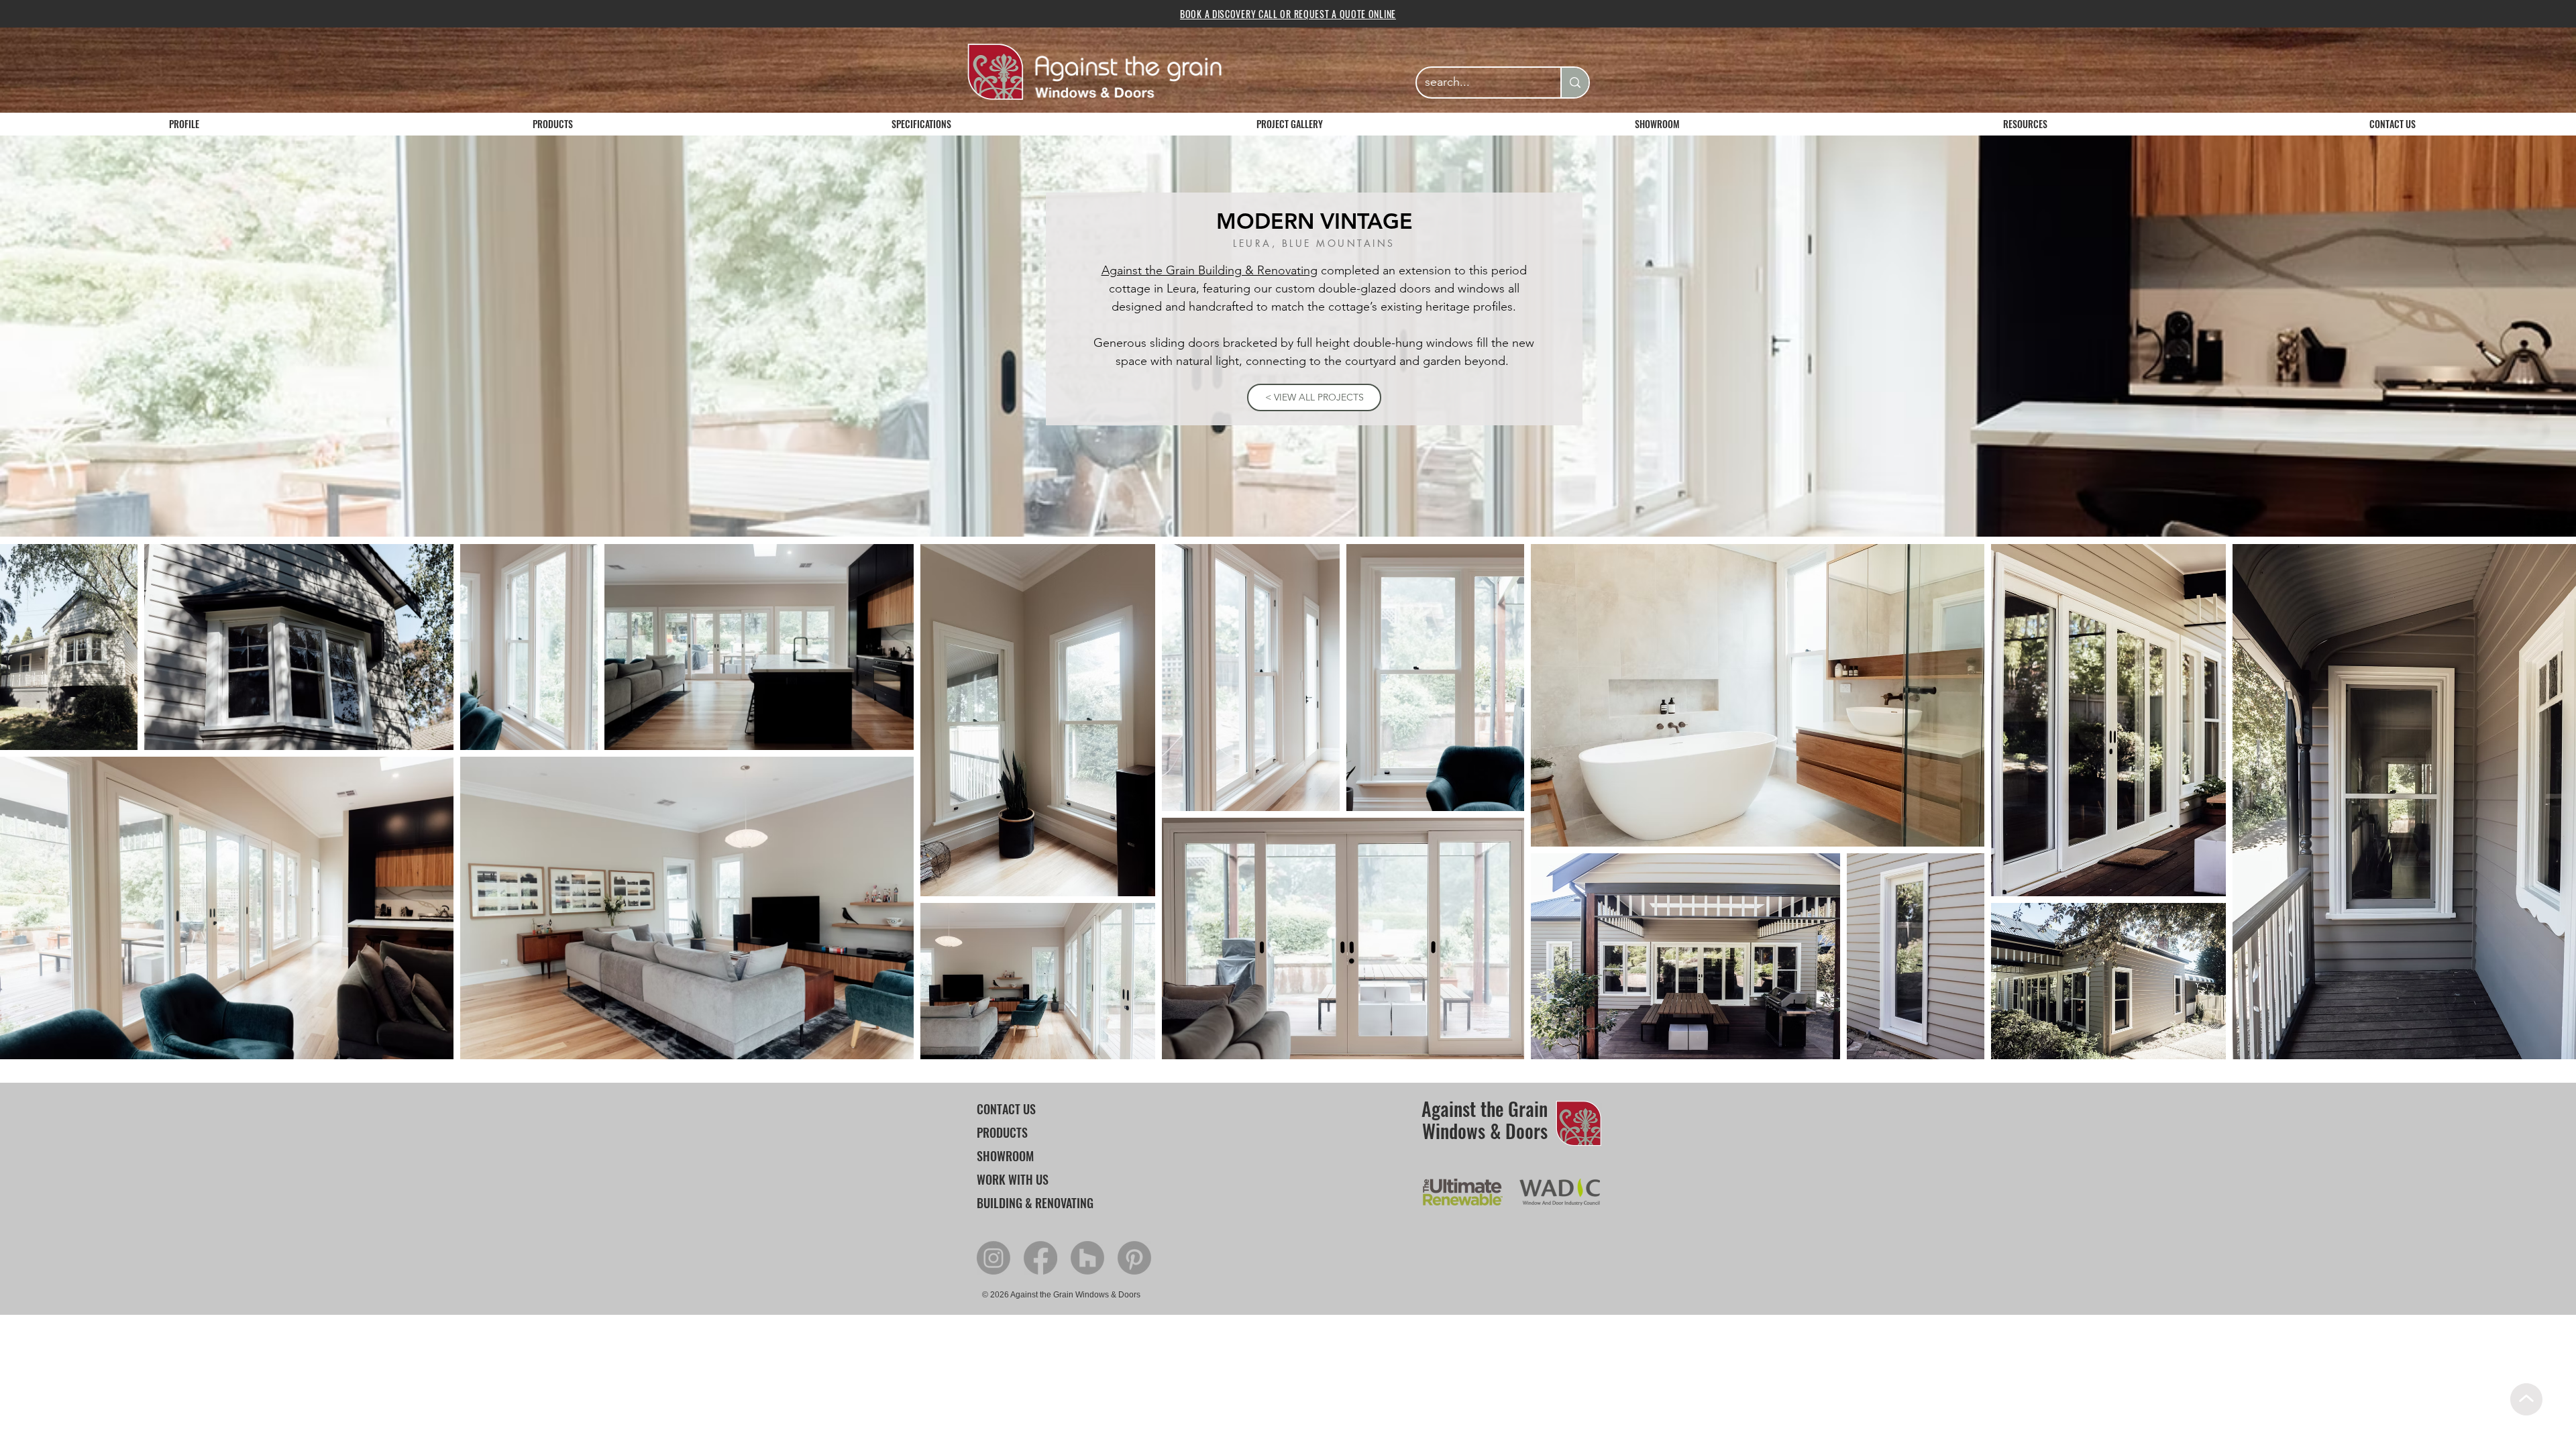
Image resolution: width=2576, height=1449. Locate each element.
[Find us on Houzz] (1087, 1258)
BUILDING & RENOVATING (1035, 1203)
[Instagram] (994, 1258)
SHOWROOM (1005, 1156)
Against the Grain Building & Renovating (1210, 270)
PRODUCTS (1002, 1132)
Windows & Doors (1485, 1131)
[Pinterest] (1134, 1258)
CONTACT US (1006, 1109)
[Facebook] (1040, 1258)
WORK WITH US (1013, 1179)
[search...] (1574, 83)
